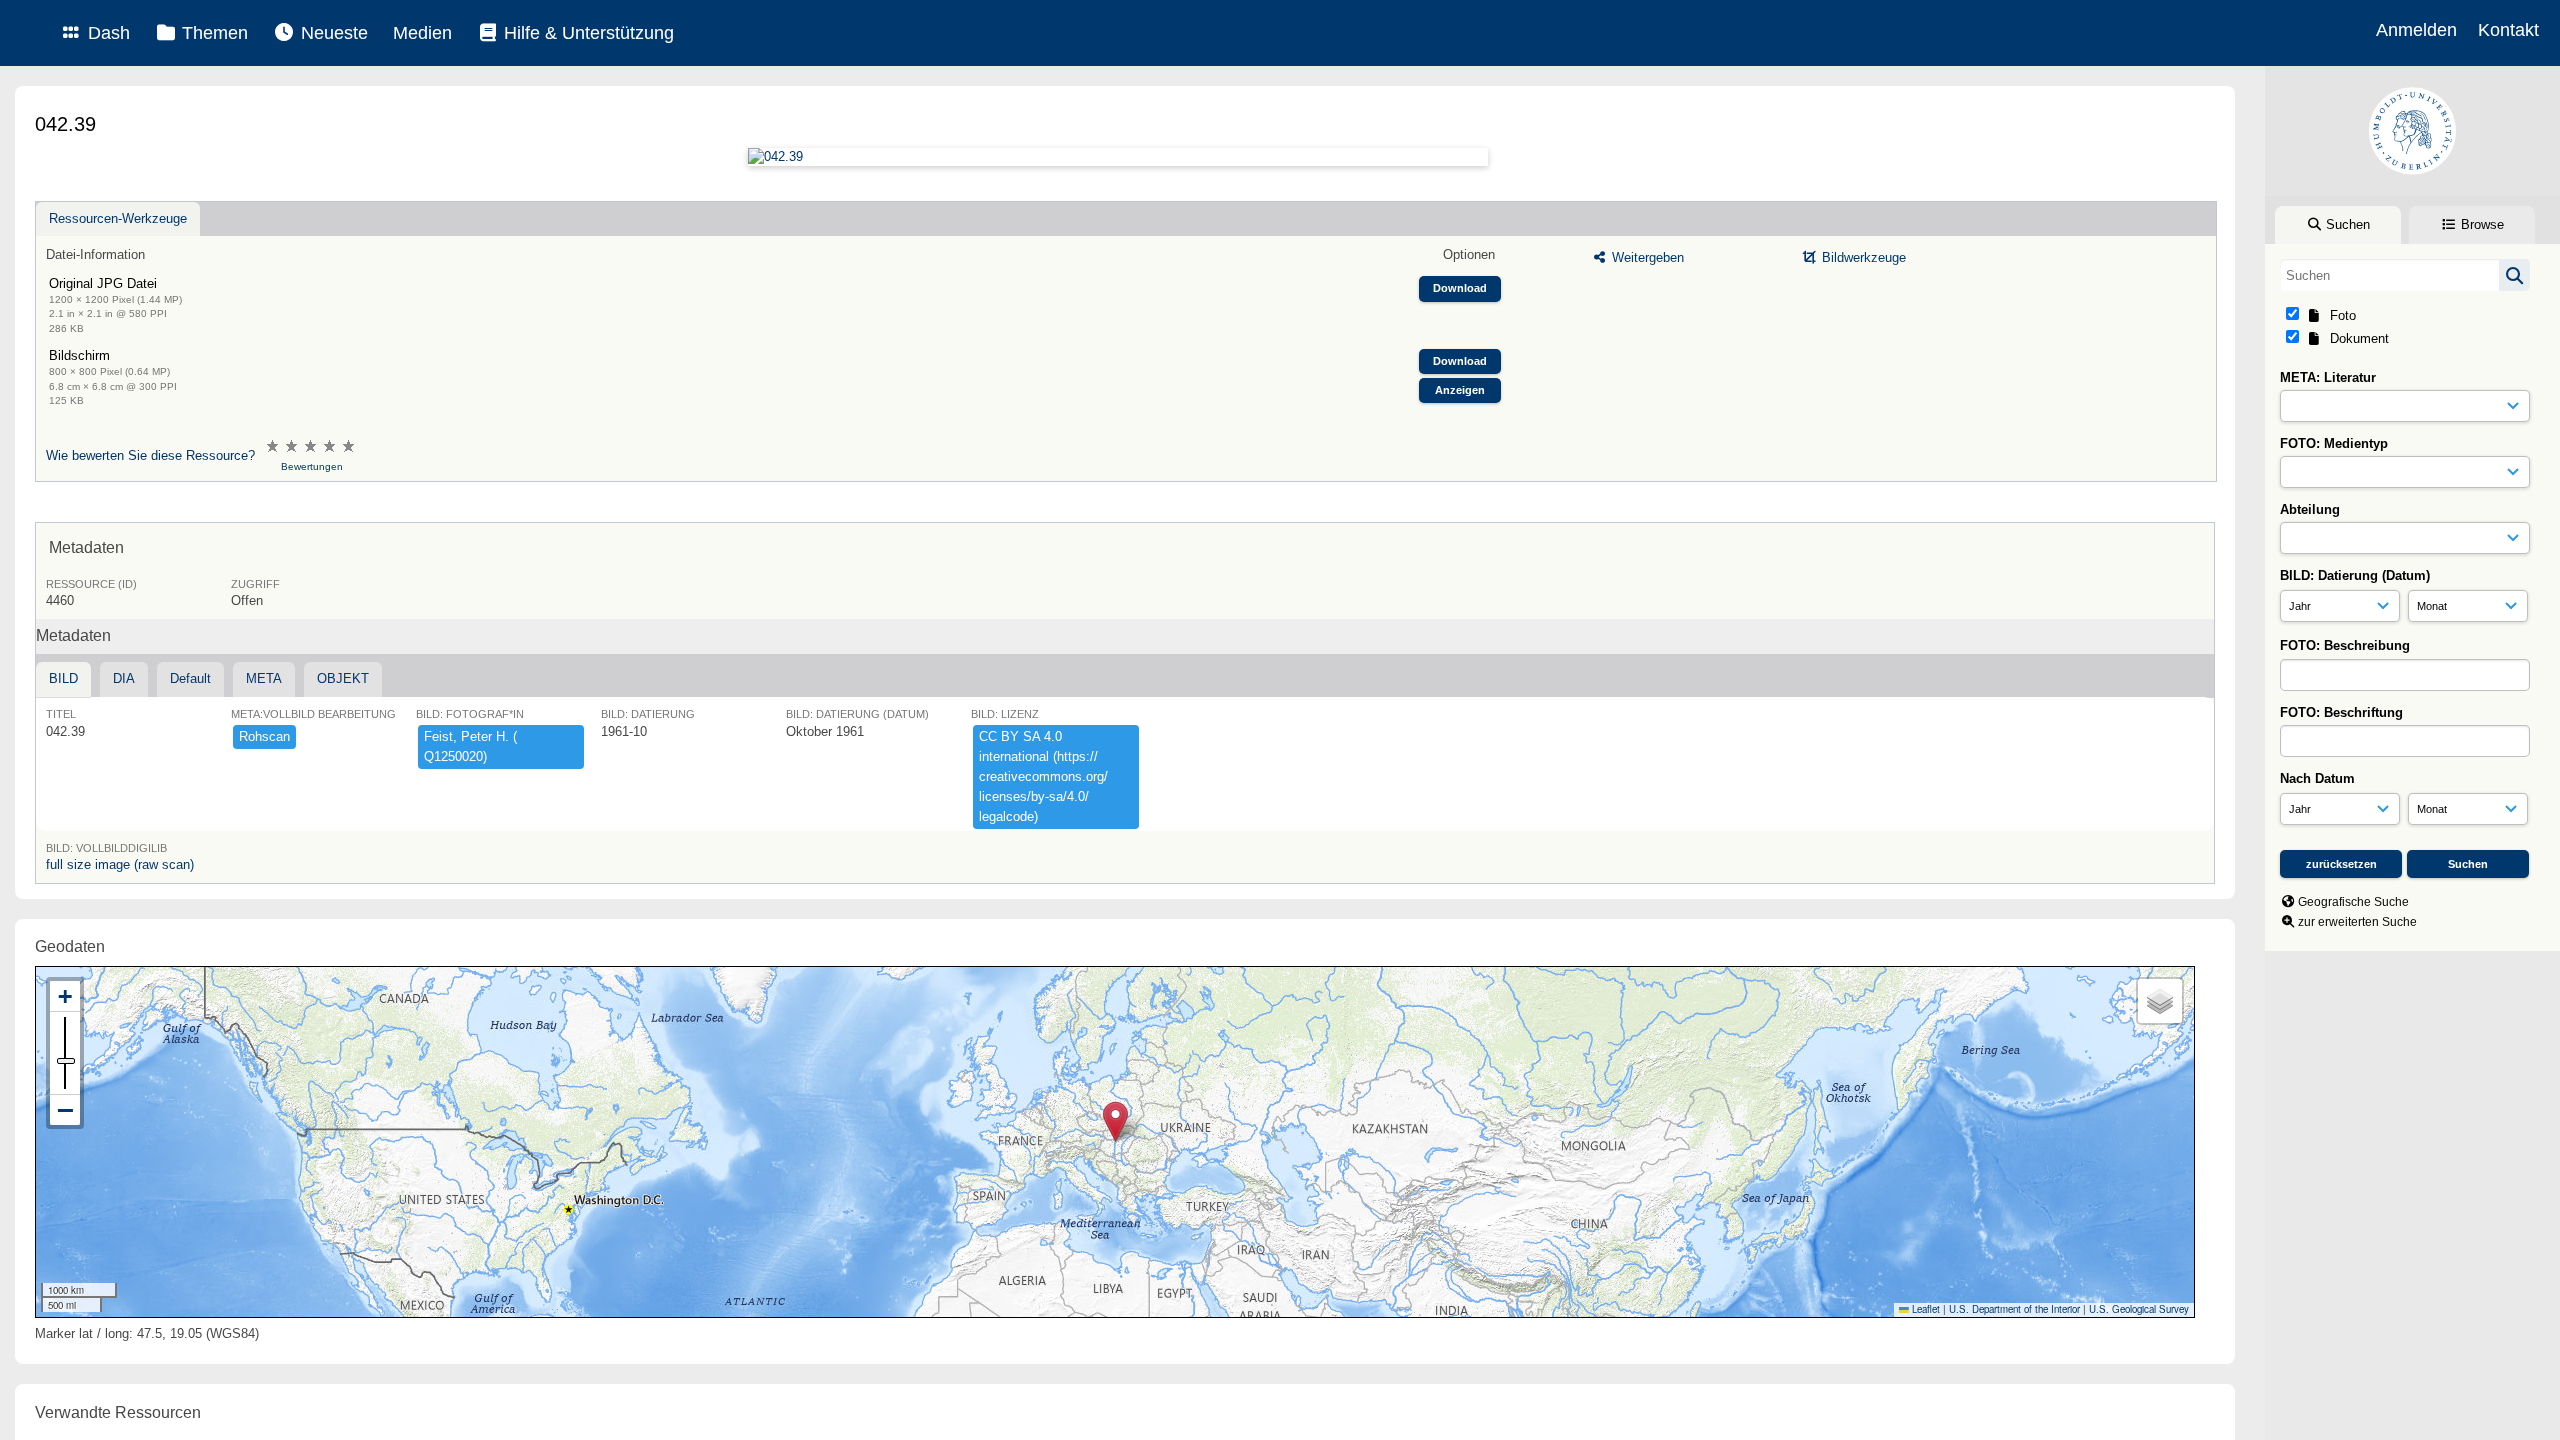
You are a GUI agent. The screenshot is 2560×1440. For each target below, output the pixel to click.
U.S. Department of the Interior (2014, 1309)
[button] (1115, 1121)
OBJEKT (343, 678)
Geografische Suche (2353, 902)
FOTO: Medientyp (2334, 443)
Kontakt (2508, 30)
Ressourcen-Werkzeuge (118, 218)
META (264, 678)
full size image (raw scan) (120, 864)
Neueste (332, 33)
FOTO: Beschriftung (2341, 712)
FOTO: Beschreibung (2345, 645)
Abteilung (2310, 509)
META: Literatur (2328, 377)
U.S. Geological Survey (2139, 1309)
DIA (124, 678)
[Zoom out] (65, 1110)
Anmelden (2416, 30)
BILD (63, 678)
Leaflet (1924, 1309)
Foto (2339, 315)
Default (190, 678)
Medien (422, 33)
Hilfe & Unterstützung (586, 33)
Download (1460, 288)
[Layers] (2160, 1001)
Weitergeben (1646, 257)
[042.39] (1117, 157)
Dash (106, 33)
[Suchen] (2514, 275)
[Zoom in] (65, 996)
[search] (2405, 275)
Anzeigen (1460, 390)
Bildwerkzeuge (1862, 257)
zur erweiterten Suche (2357, 922)
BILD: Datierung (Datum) (2355, 575)
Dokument (2355, 338)
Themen (212, 33)
